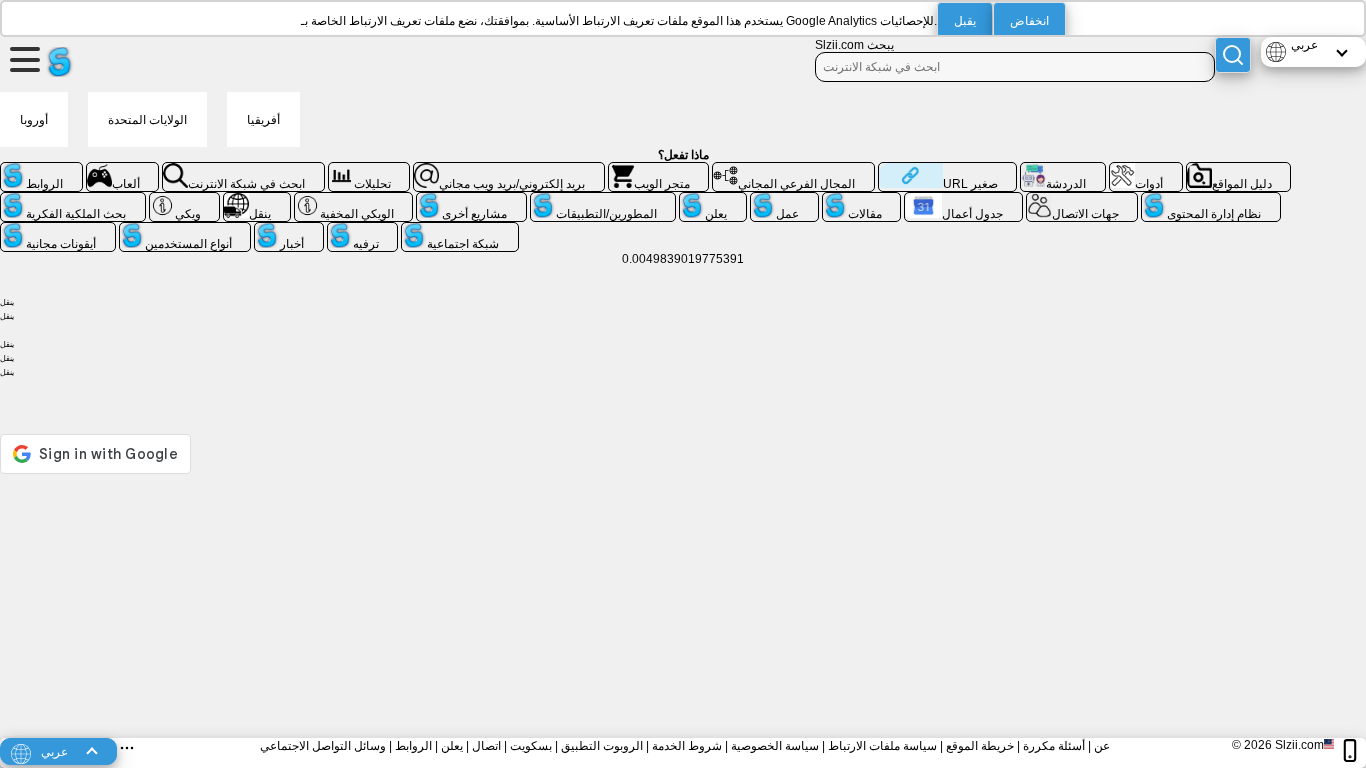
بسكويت (531, 746)
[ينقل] (257, 200)
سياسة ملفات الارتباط (882, 746)
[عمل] (784, 200)
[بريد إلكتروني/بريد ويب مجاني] (509, 170)
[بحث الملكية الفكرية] (73, 200)
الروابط (413, 746)
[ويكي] (185, 200)
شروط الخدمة (687, 746)
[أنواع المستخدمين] (185, 230)
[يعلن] (713, 200)
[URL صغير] (947, 170)
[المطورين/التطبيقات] (603, 200)
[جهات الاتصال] (1082, 200)
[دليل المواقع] (1239, 170)
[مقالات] (862, 200)
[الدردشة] (1063, 170)
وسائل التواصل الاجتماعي (323, 746)
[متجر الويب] (659, 170)
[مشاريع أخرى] (471, 200)
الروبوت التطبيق (602, 746)
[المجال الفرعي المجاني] (793, 170)
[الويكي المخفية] (354, 200)
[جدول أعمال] (963, 200)
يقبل (965, 21)
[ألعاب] (123, 170)
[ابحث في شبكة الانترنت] (243, 170)
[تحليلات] (369, 170)
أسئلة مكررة (1054, 746)
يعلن (452, 746)
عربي (1304, 45)
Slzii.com (1299, 745)
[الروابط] (41, 170)
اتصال (486, 746)
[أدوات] (1146, 170)
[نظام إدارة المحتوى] (1211, 200)
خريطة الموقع (980, 746)
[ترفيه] (363, 230)
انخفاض (1029, 21)
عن (1102, 746)
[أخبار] (289, 230)
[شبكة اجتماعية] (460, 230)
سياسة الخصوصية (775, 746)
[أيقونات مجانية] (58, 230)
